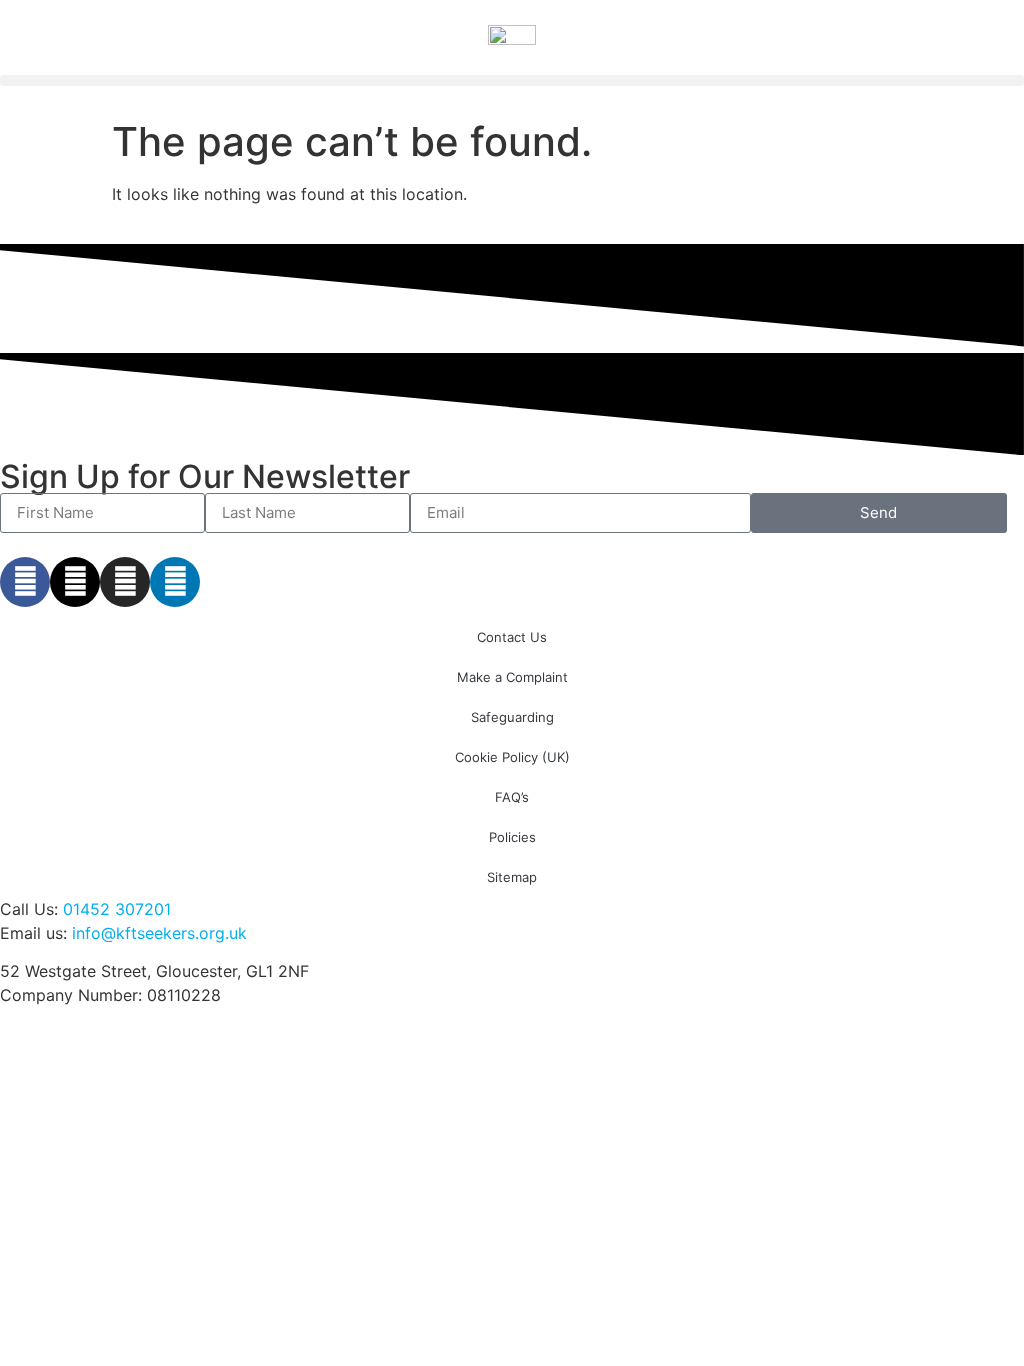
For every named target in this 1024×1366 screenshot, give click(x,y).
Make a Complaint (512, 677)
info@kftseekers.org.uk (159, 933)
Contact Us (512, 637)
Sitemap (512, 877)
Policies (512, 837)
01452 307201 (117, 909)
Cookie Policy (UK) (512, 757)
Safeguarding (512, 717)
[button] (512, 80)
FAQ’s (512, 797)
